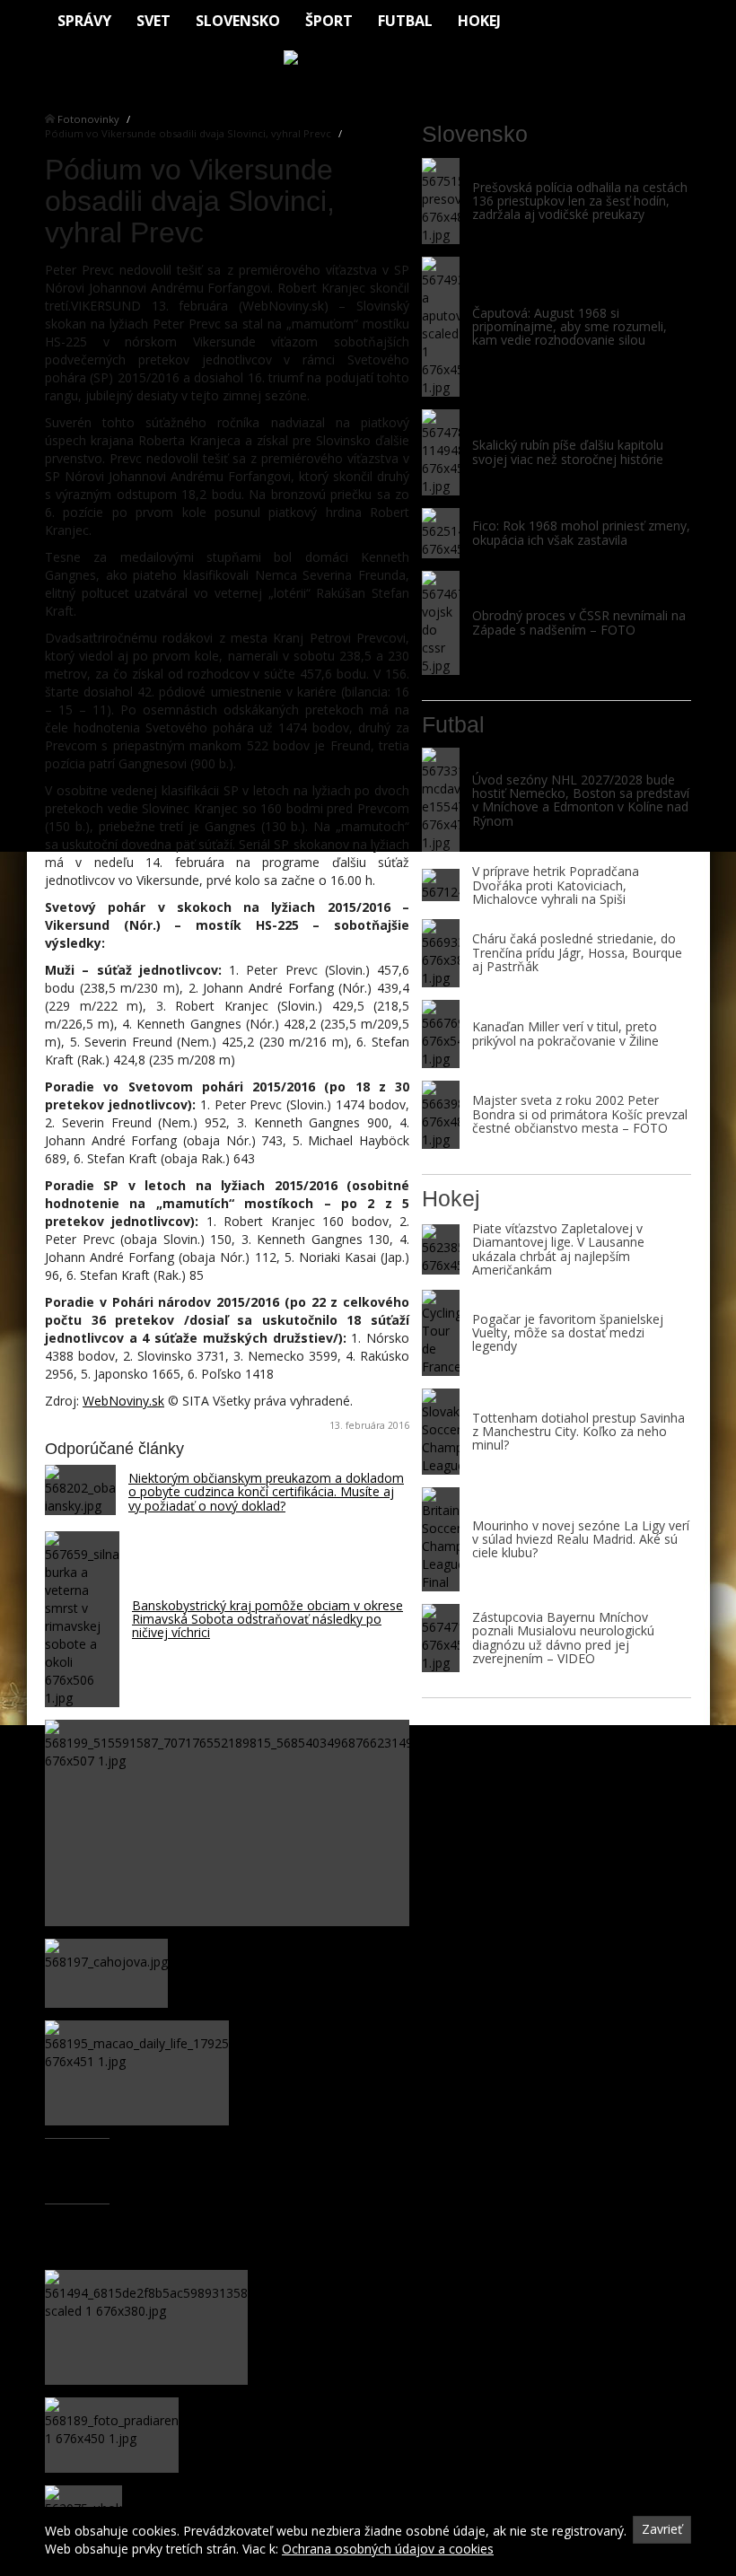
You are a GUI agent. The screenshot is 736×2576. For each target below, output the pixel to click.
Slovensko (238, 21)
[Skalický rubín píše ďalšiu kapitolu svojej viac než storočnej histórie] (441, 452)
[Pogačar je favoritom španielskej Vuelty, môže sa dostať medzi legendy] (441, 1333)
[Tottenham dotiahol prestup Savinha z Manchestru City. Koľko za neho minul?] (441, 1432)
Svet (153, 21)
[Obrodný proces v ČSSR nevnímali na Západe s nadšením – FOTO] (441, 623)
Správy (84, 21)
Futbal (405, 21)
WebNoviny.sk (123, 1401)
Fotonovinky (88, 119)
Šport (329, 21)
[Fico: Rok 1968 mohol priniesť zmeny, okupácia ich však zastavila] (441, 533)
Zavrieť (662, 2529)
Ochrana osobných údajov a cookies (388, 2549)
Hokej (479, 21)
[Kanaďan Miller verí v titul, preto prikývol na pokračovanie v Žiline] (441, 1034)
